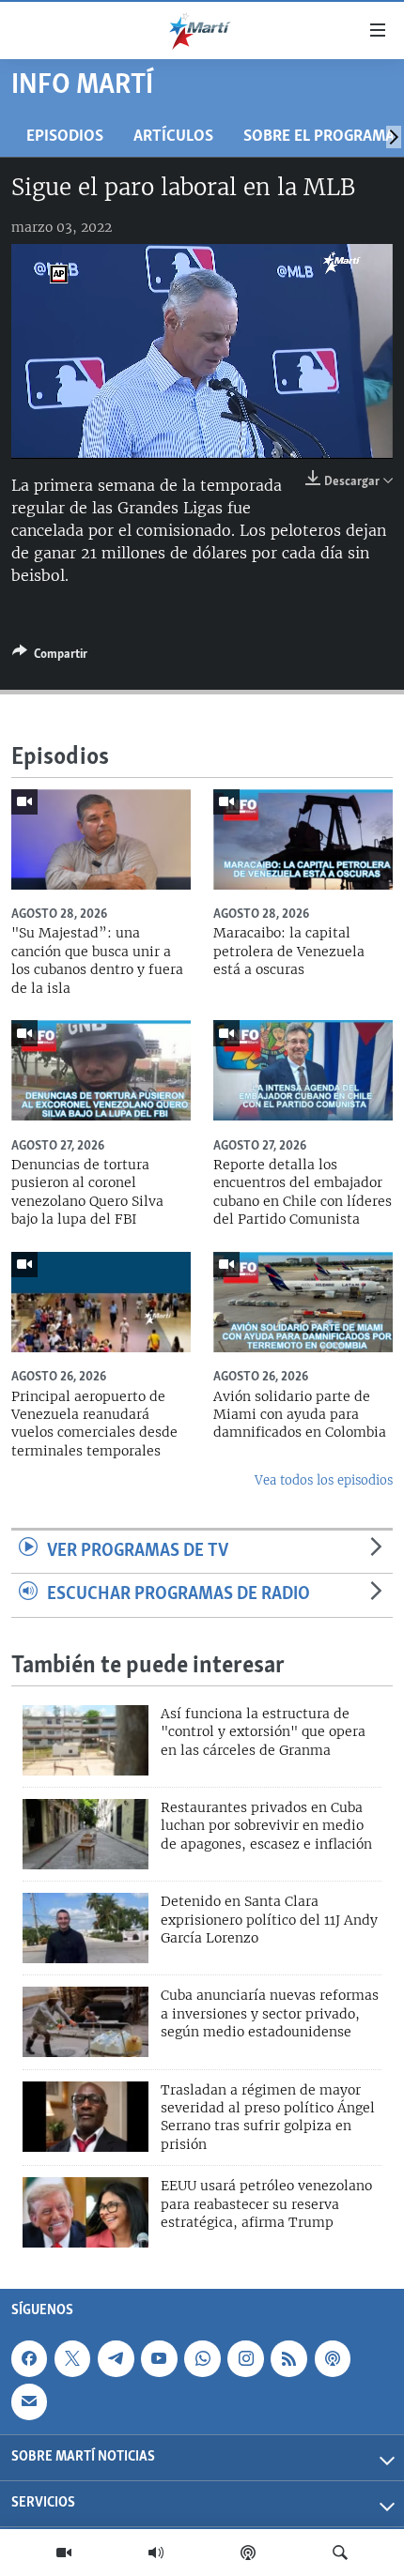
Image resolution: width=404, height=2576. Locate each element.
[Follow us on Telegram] (116, 2358)
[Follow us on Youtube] (159, 2358)
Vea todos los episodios (324, 1480)
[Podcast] (248, 2553)
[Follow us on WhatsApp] (202, 2358)
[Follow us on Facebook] (29, 2358)
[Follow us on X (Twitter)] (72, 2358)
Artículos (173, 137)
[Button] (50, 657)
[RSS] (288, 2358)
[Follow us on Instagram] (245, 2358)
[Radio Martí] (156, 2553)
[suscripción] (29, 2402)
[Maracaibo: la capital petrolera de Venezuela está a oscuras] (303, 839)
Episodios (65, 137)
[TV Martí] (64, 2553)
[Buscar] (340, 2553)
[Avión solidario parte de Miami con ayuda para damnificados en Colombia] (303, 1302)
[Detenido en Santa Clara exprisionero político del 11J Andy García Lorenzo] (85, 1928)
